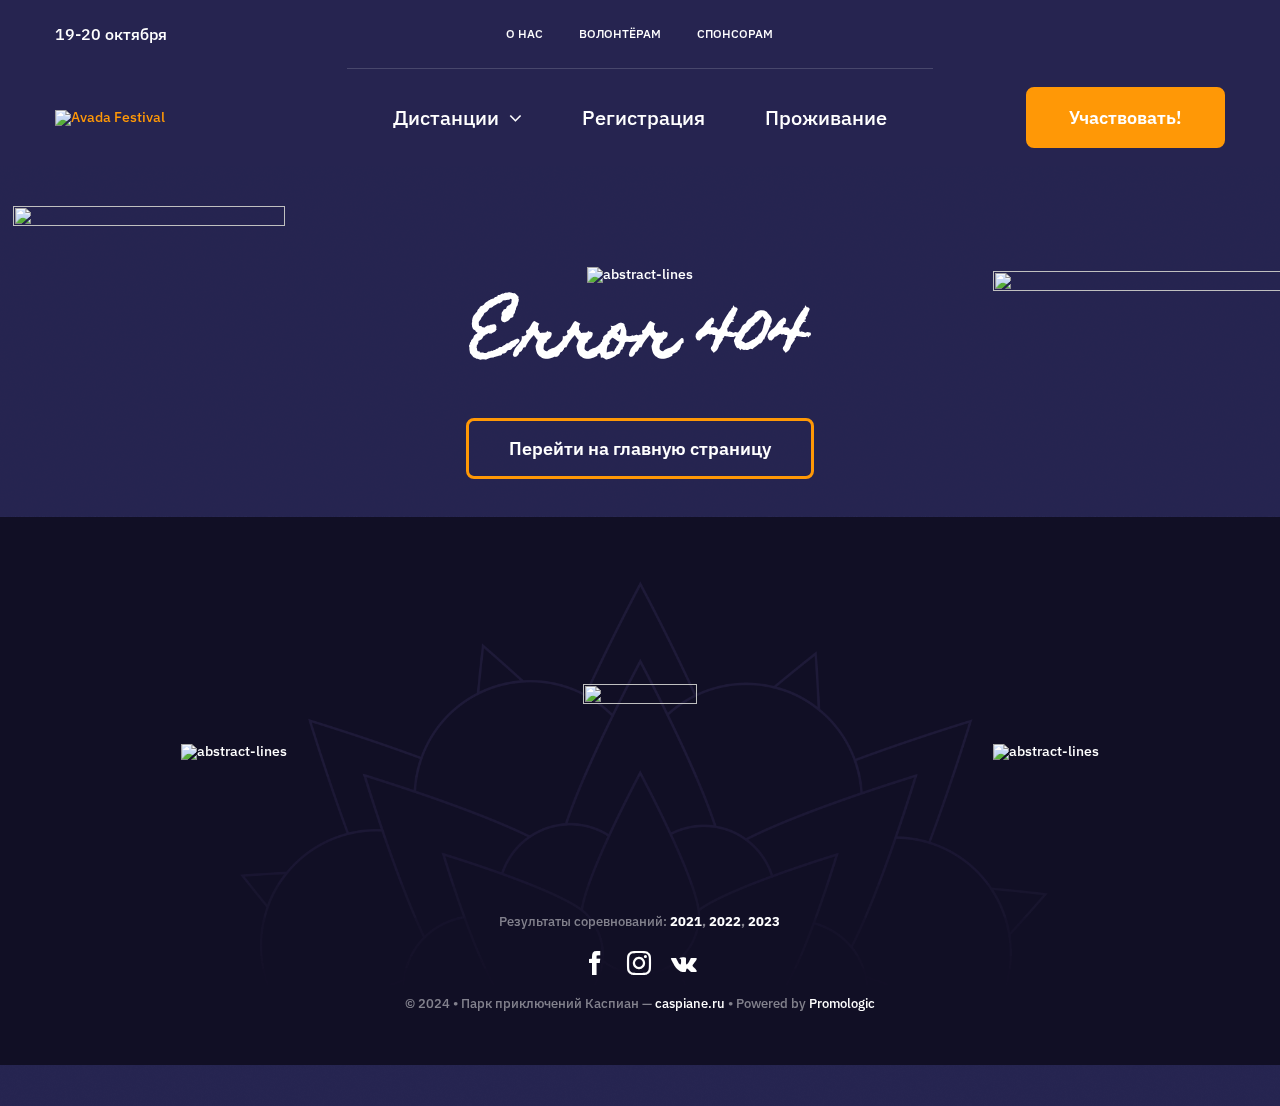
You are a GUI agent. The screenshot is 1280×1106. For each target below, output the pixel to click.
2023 (764, 921)
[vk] (684, 963)
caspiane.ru (690, 1003)
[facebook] (595, 963)
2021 (686, 921)
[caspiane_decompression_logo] (110, 117)
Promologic (842, 1003)
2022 (725, 921)
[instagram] (639, 963)
